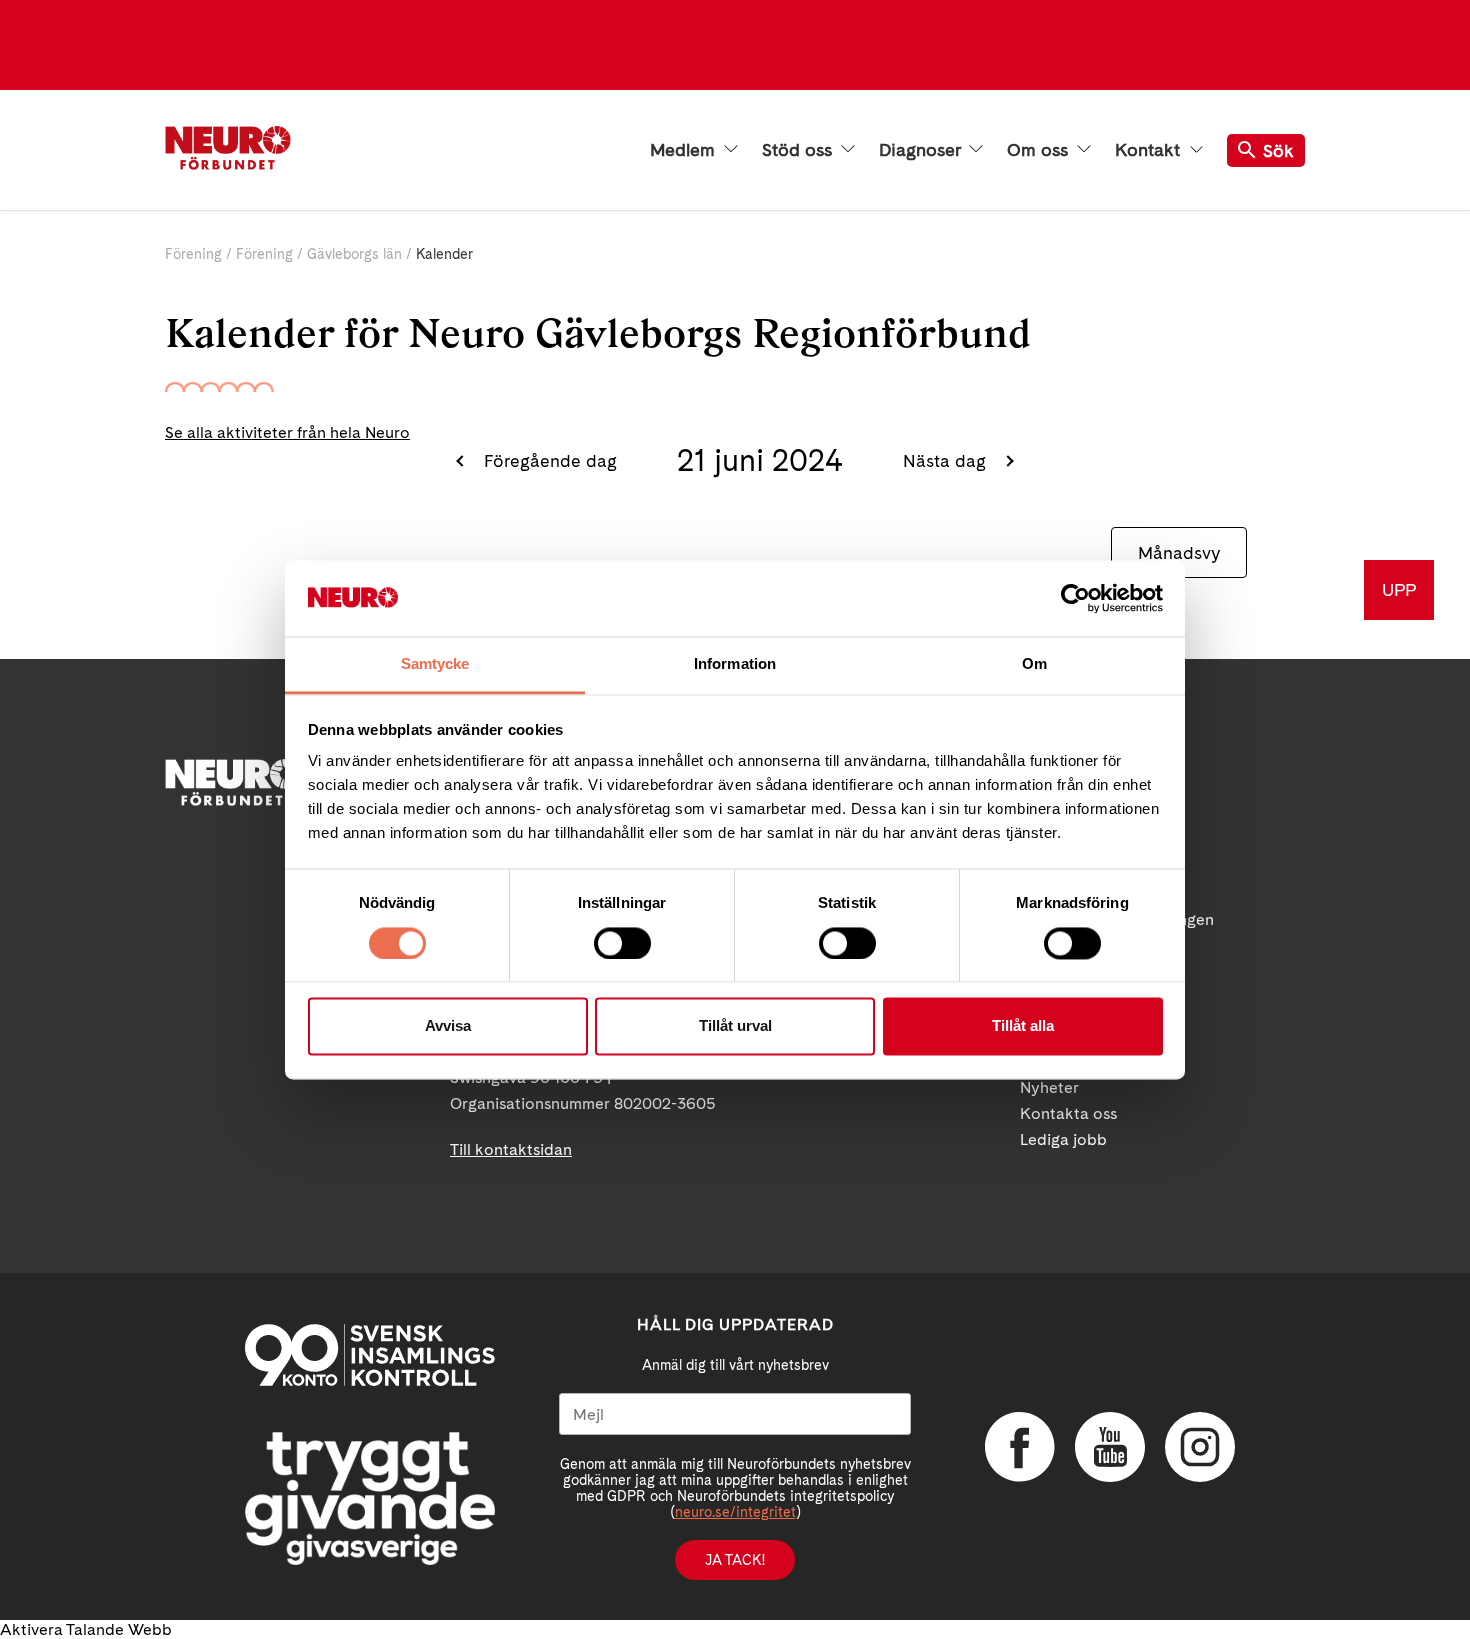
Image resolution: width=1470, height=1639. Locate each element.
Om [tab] (1034, 664)
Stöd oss (799, 150)
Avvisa (448, 1026)
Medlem (685, 150)
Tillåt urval (735, 1026)
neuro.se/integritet (735, 1512)
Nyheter (1049, 1087)
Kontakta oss (1068, 1113)
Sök (1278, 150)
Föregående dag (548, 460)
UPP (1399, 589)
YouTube (1110, 1447)
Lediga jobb (1063, 1139)
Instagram (1200, 1447)
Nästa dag (947, 460)
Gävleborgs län (354, 254)
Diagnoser (922, 150)
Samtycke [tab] (435, 664)
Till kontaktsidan (511, 1149)
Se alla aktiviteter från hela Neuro (287, 432)
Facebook (1020, 1447)
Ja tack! (735, 1560)
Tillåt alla (1023, 1026)
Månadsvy (1179, 552)
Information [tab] (735, 664)
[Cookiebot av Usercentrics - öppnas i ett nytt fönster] (1075, 598)
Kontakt (1150, 150)
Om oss (1040, 150)
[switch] (622, 943)
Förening (193, 254)
